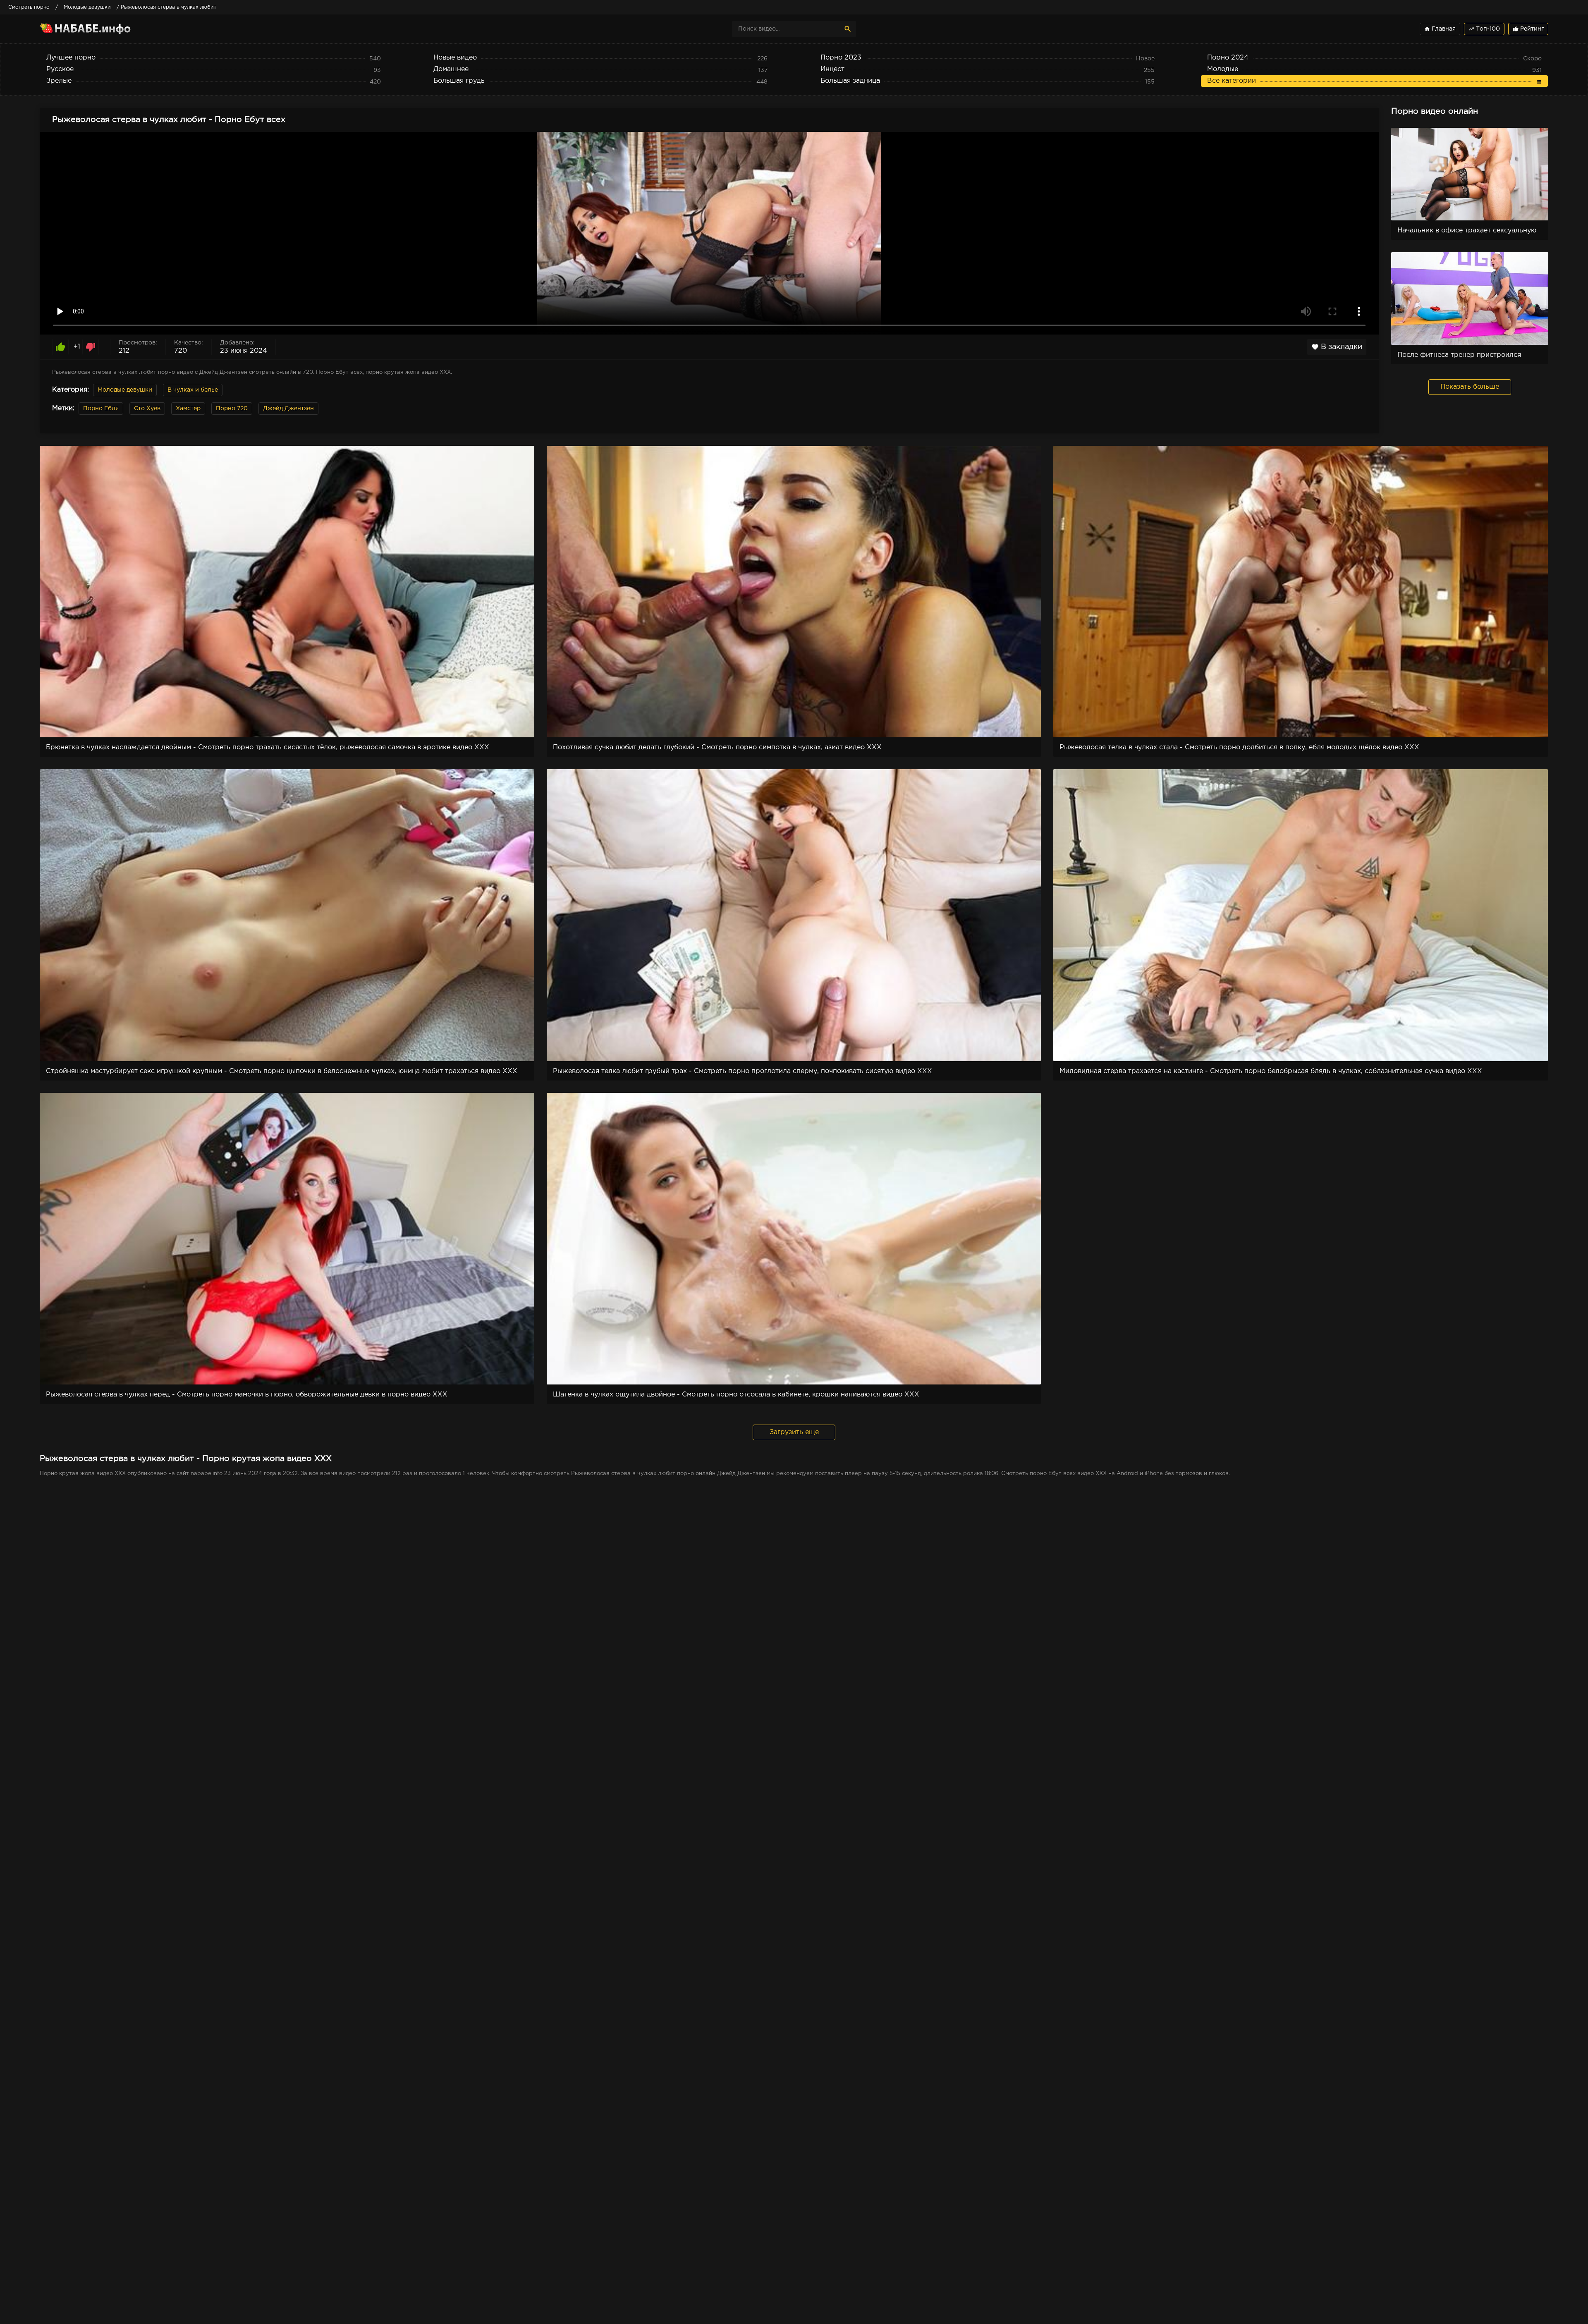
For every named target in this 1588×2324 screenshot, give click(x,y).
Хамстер (188, 409)
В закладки (1337, 347)
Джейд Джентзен (288, 409)
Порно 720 (232, 409)
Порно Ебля (101, 409)
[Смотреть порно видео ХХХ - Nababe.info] (112, 29)
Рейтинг (1528, 29)
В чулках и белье (193, 390)
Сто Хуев (147, 409)
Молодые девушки (125, 390)
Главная (1440, 29)
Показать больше (1470, 387)
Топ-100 (1484, 29)
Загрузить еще (794, 1432)
